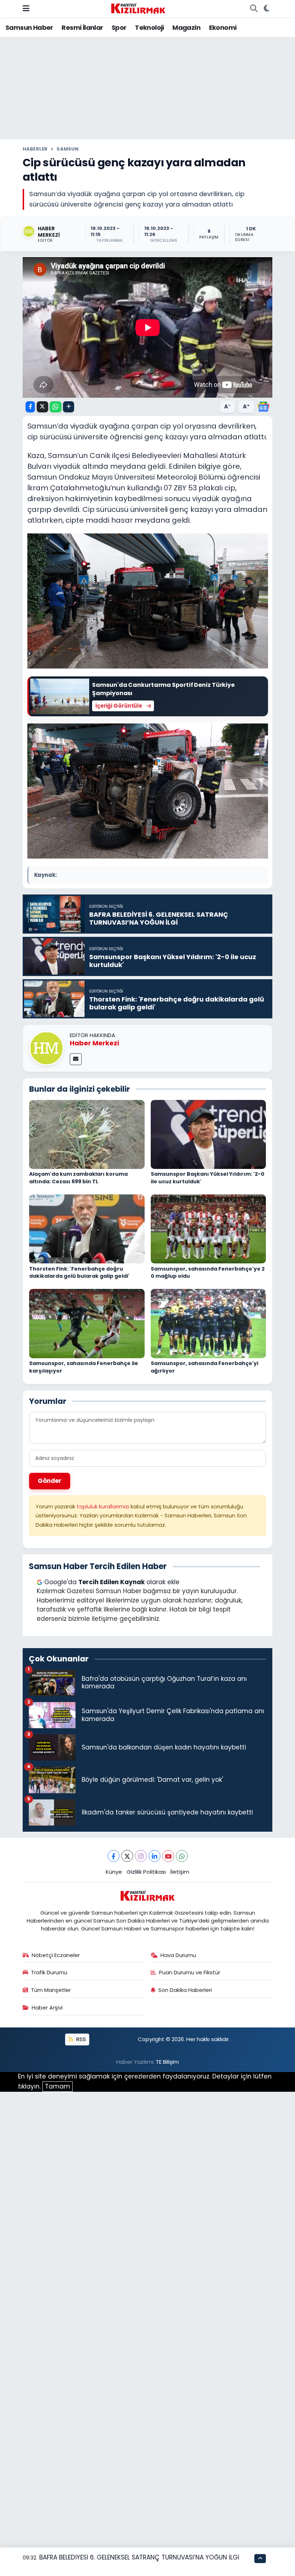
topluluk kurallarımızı (104, 1506)
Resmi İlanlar (82, 27)
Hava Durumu (178, 1955)
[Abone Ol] (263, 406)
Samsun (67, 149)
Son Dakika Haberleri (185, 1990)
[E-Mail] (76, 1059)
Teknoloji (149, 27)
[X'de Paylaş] (42, 407)
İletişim (180, 1872)
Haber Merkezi (94, 1043)
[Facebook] (114, 1856)
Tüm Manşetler (51, 1990)
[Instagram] (141, 1856)
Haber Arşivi (47, 2008)
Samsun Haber (29, 27)
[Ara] (254, 9)
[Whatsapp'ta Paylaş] (56, 407)
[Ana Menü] (26, 8)
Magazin (186, 27)
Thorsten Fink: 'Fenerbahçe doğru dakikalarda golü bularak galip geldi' (79, 1273)
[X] (127, 1856)
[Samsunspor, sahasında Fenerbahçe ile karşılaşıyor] (87, 1323)
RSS (80, 2039)
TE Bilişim (167, 2062)
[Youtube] (168, 1856)
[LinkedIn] (155, 1856)
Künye (114, 1872)
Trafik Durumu (49, 1972)
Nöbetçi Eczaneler (56, 1955)
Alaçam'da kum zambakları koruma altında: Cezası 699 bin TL (78, 1178)
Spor (119, 27)
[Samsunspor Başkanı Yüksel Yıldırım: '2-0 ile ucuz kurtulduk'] (208, 1134)
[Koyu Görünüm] (266, 9)
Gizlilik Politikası (146, 1872)
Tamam (58, 2086)
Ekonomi (223, 27)
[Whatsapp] (182, 1856)
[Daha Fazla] (69, 407)
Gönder (50, 1481)
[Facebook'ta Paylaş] (30, 407)
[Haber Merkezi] (46, 1048)
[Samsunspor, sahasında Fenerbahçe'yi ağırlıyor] (208, 1323)
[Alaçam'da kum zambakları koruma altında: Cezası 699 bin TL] (87, 1134)
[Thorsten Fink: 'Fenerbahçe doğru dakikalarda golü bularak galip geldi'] (87, 1229)
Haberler (35, 149)
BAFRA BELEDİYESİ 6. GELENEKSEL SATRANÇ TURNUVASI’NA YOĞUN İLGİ (139, 2557)
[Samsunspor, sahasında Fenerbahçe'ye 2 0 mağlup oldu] (208, 1229)
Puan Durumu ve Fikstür (190, 1972)
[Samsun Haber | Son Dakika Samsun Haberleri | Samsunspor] (138, 8)
